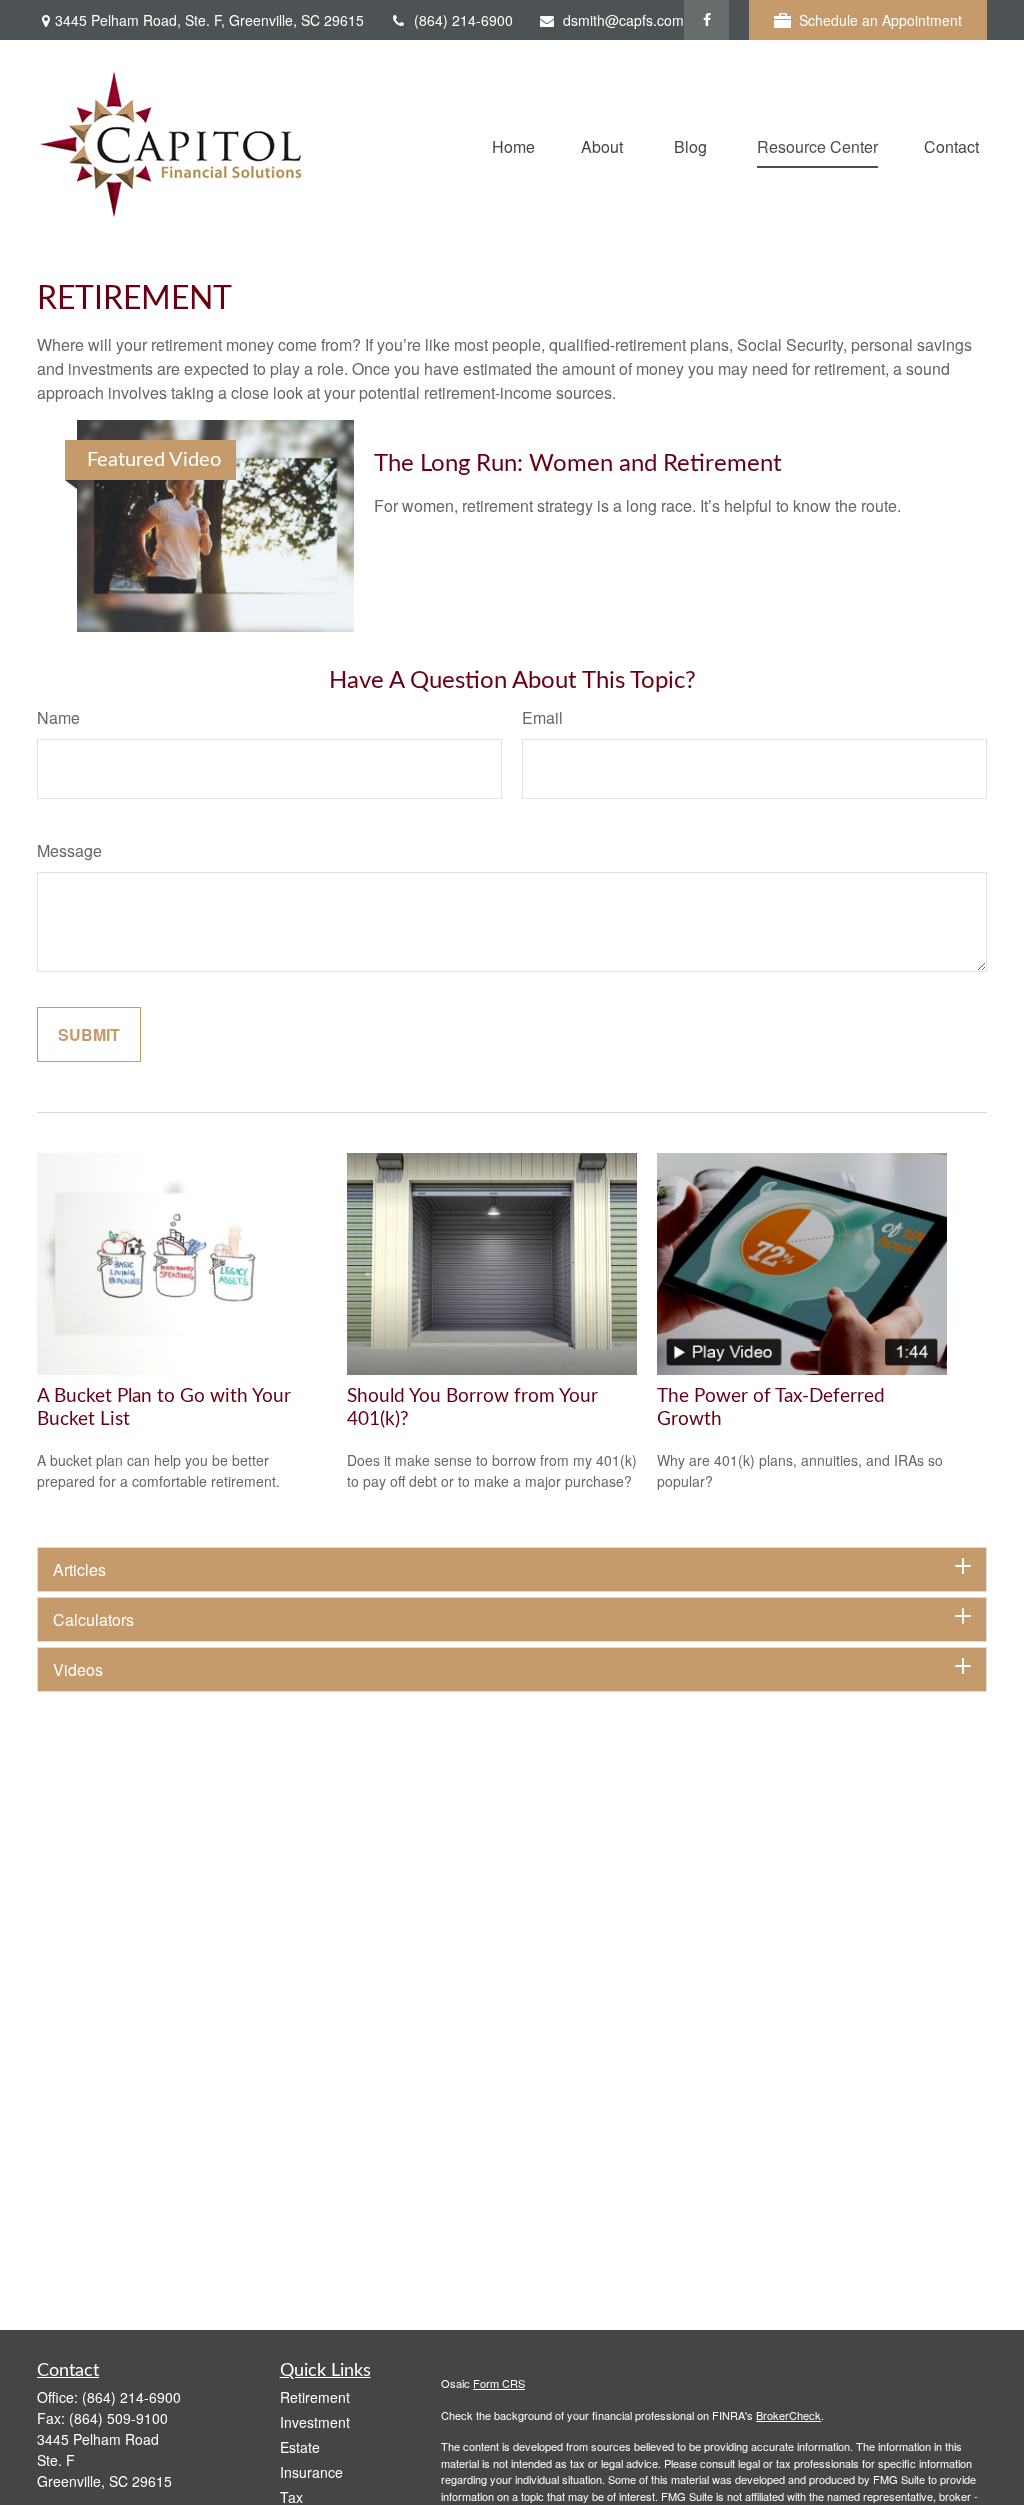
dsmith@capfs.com (623, 20)
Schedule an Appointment (880, 20)
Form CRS (499, 2383)
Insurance (311, 2472)
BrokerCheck (788, 2415)
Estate (300, 2447)
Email (542, 717)
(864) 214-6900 (463, 20)
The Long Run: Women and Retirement (578, 464)
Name (58, 717)
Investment (315, 2422)
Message (69, 850)
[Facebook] (706, 20)
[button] (513, 144)
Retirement (315, 2397)
